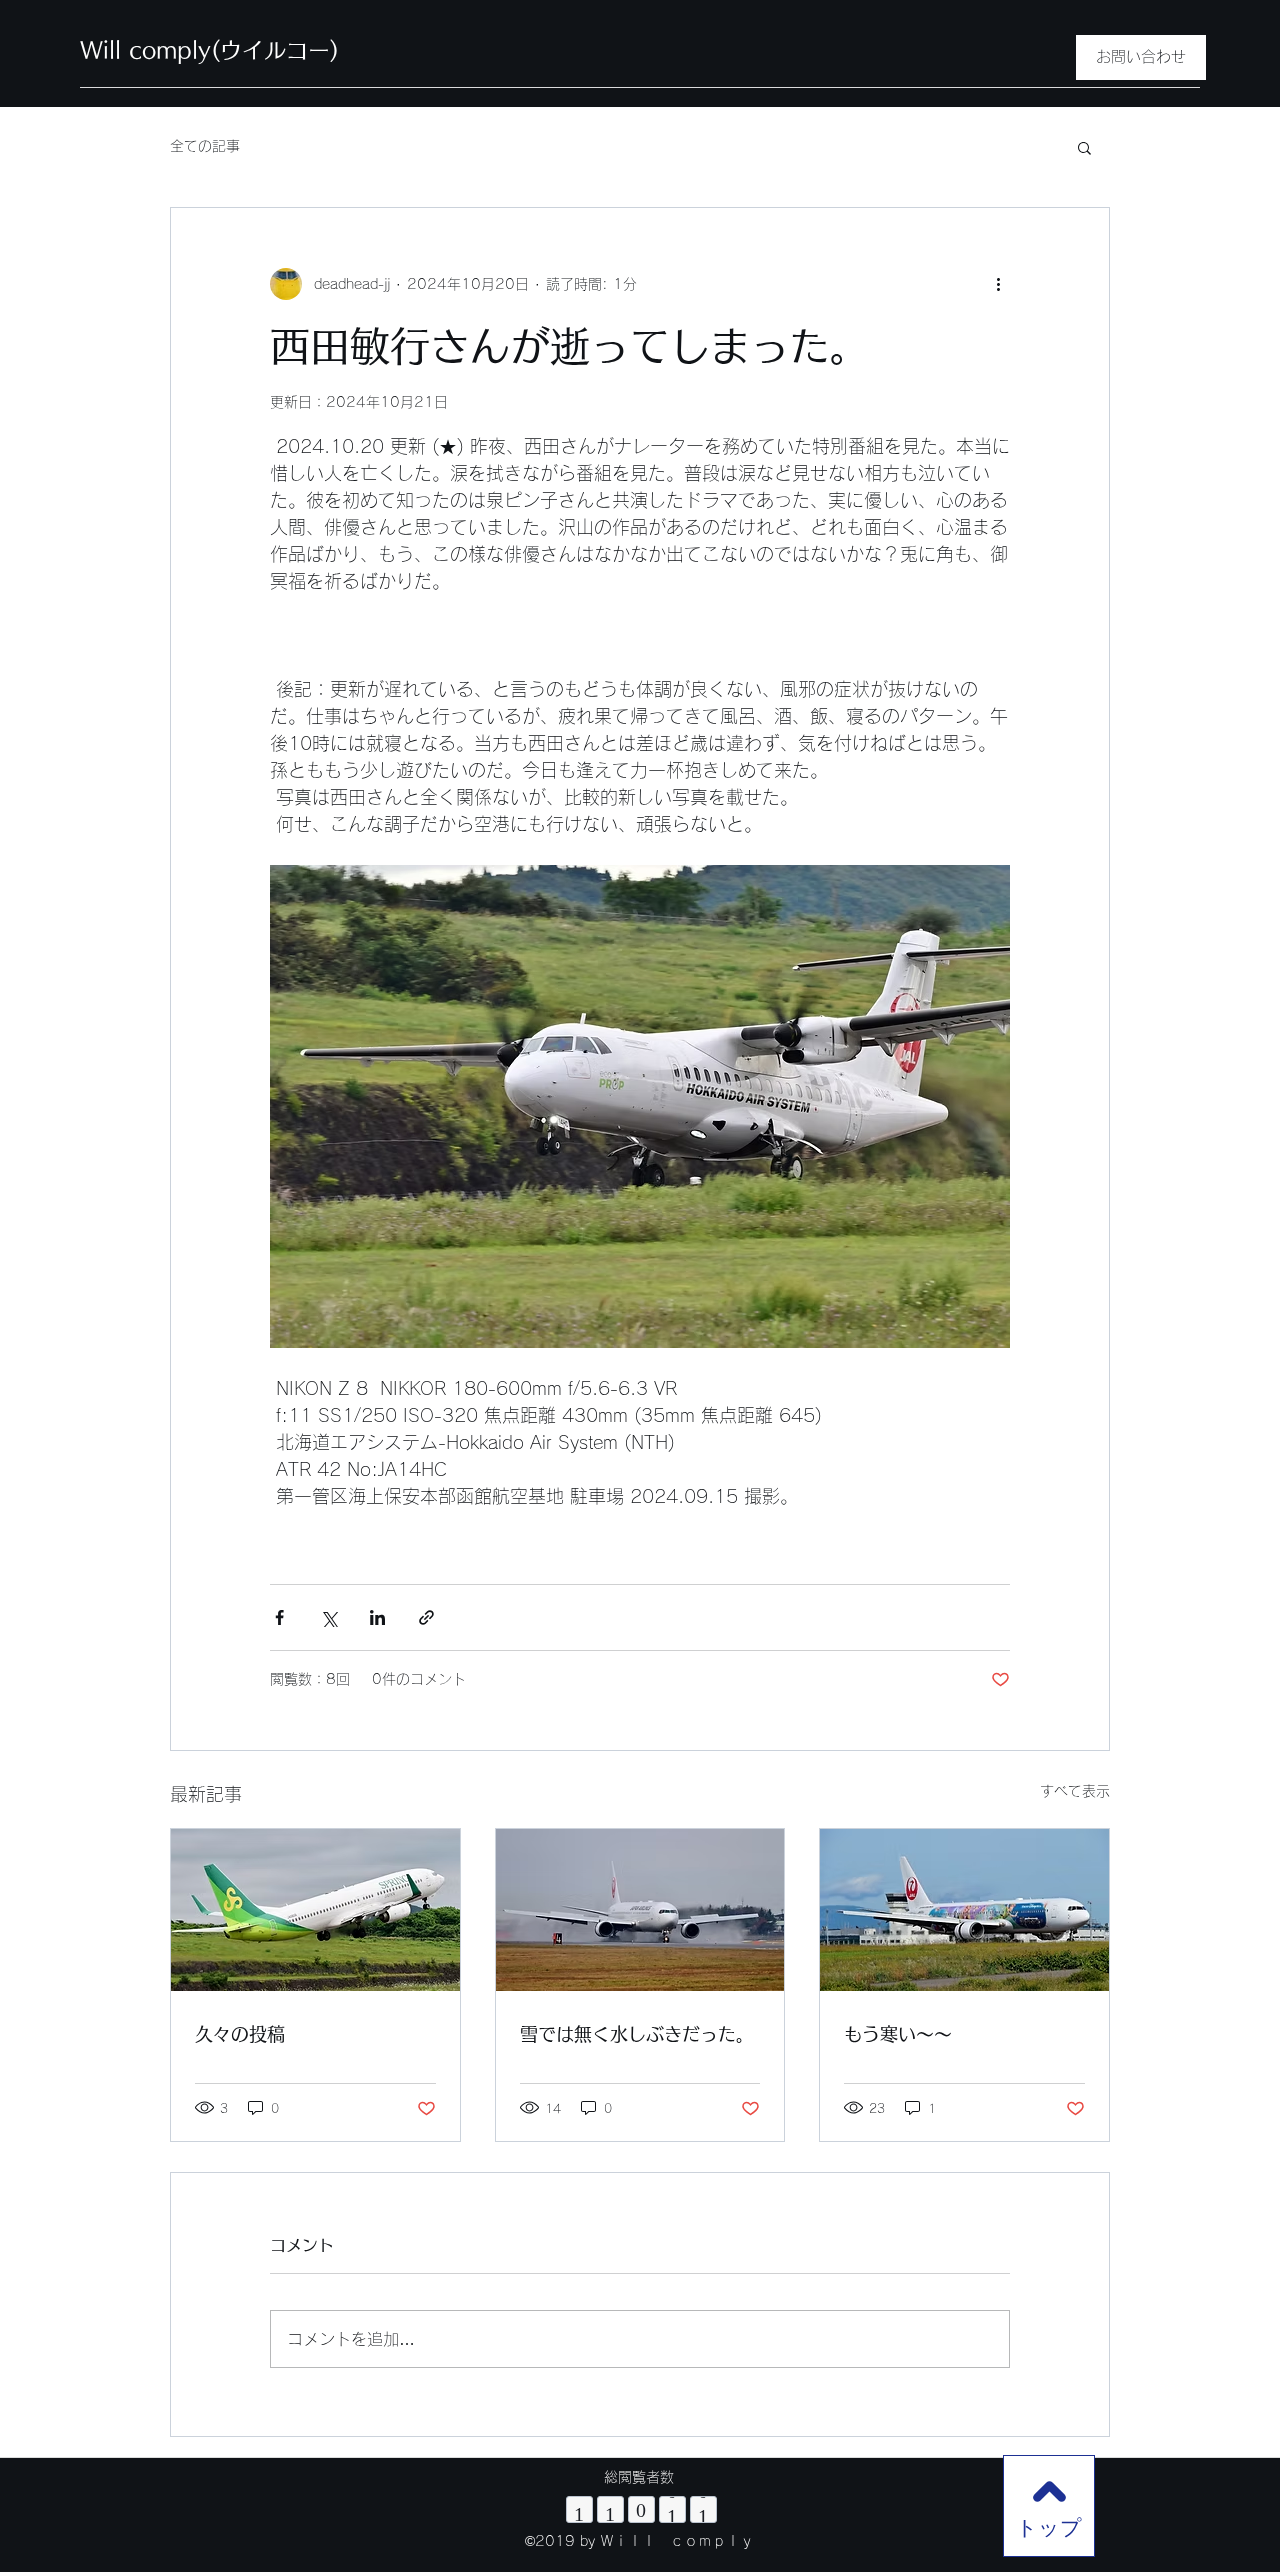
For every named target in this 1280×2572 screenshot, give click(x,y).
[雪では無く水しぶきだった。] (640, 1910)
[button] (1084, 147)
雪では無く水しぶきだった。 (637, 2034)
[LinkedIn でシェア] (377, 1617)
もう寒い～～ (898, 2034)
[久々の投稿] (315, 1910)
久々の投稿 (240, 2034)
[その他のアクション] (998, 284)
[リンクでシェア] (426, 1617)
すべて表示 (1075, 1791)
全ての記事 (205, 146)
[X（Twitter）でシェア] (328, 1617)
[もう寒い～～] (964, 1910)
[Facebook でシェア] (279, 1617)
